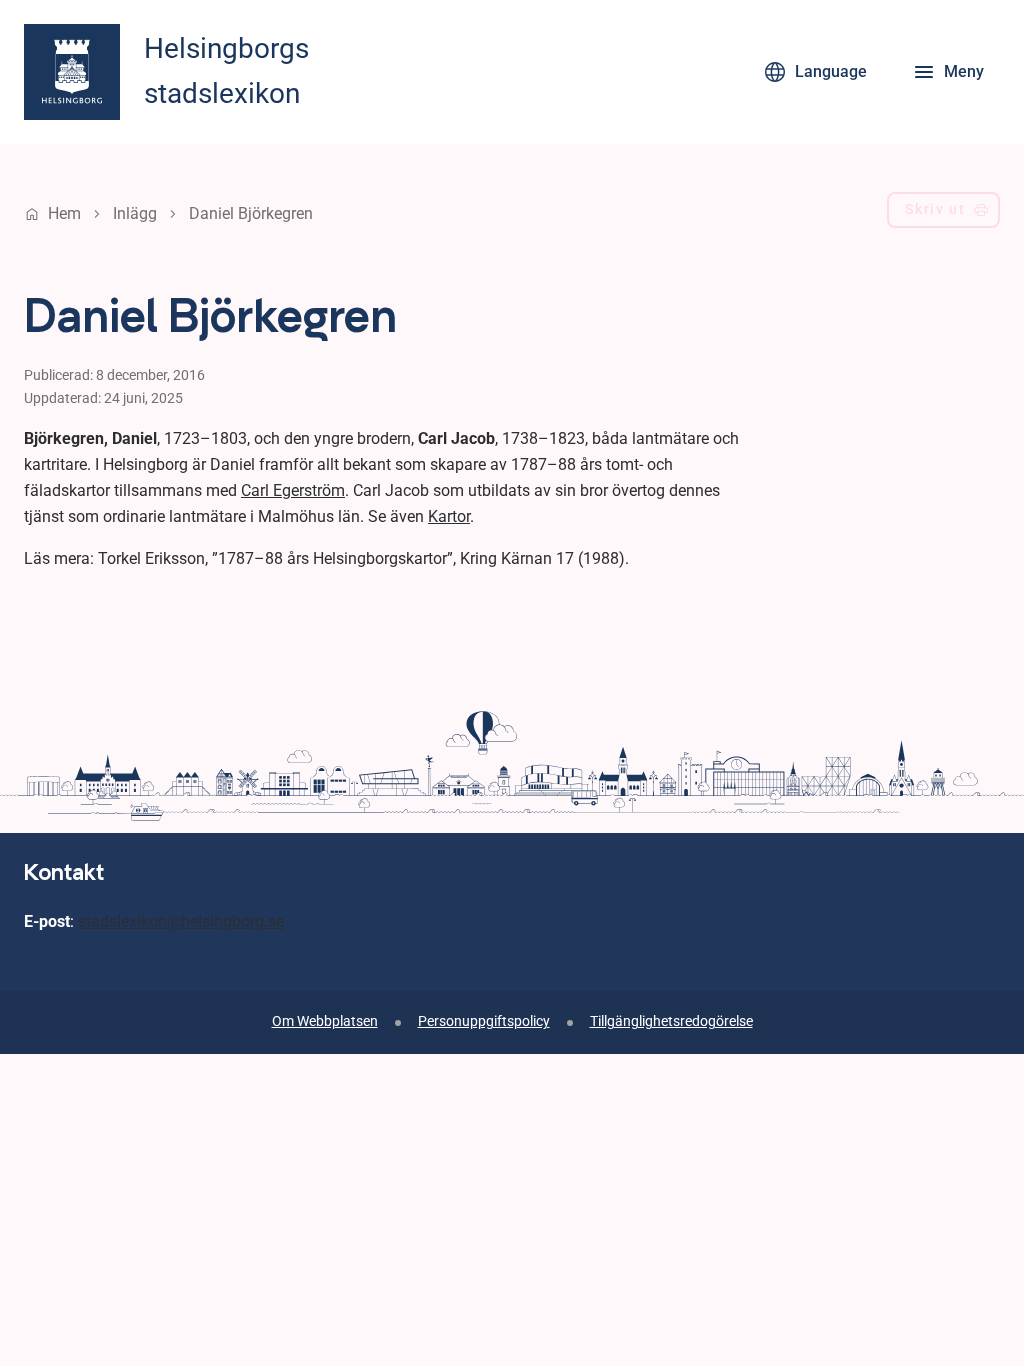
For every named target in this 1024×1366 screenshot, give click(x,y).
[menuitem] (943, 214)
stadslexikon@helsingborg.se (181, 921)
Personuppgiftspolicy (484, 1021)
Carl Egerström (293, 490)
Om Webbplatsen (325, 1021)
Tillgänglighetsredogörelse (671, 1021)
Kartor (449, 516)
